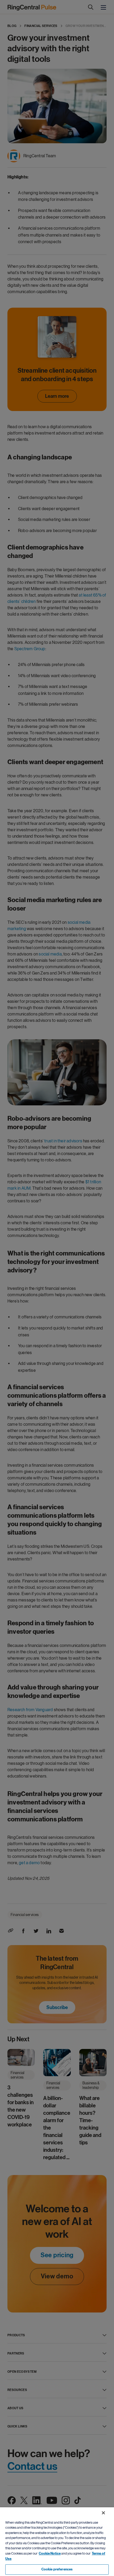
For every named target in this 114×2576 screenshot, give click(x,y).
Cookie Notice (50, 2554)
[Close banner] (103, 2513)
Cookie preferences (57, 2569)
